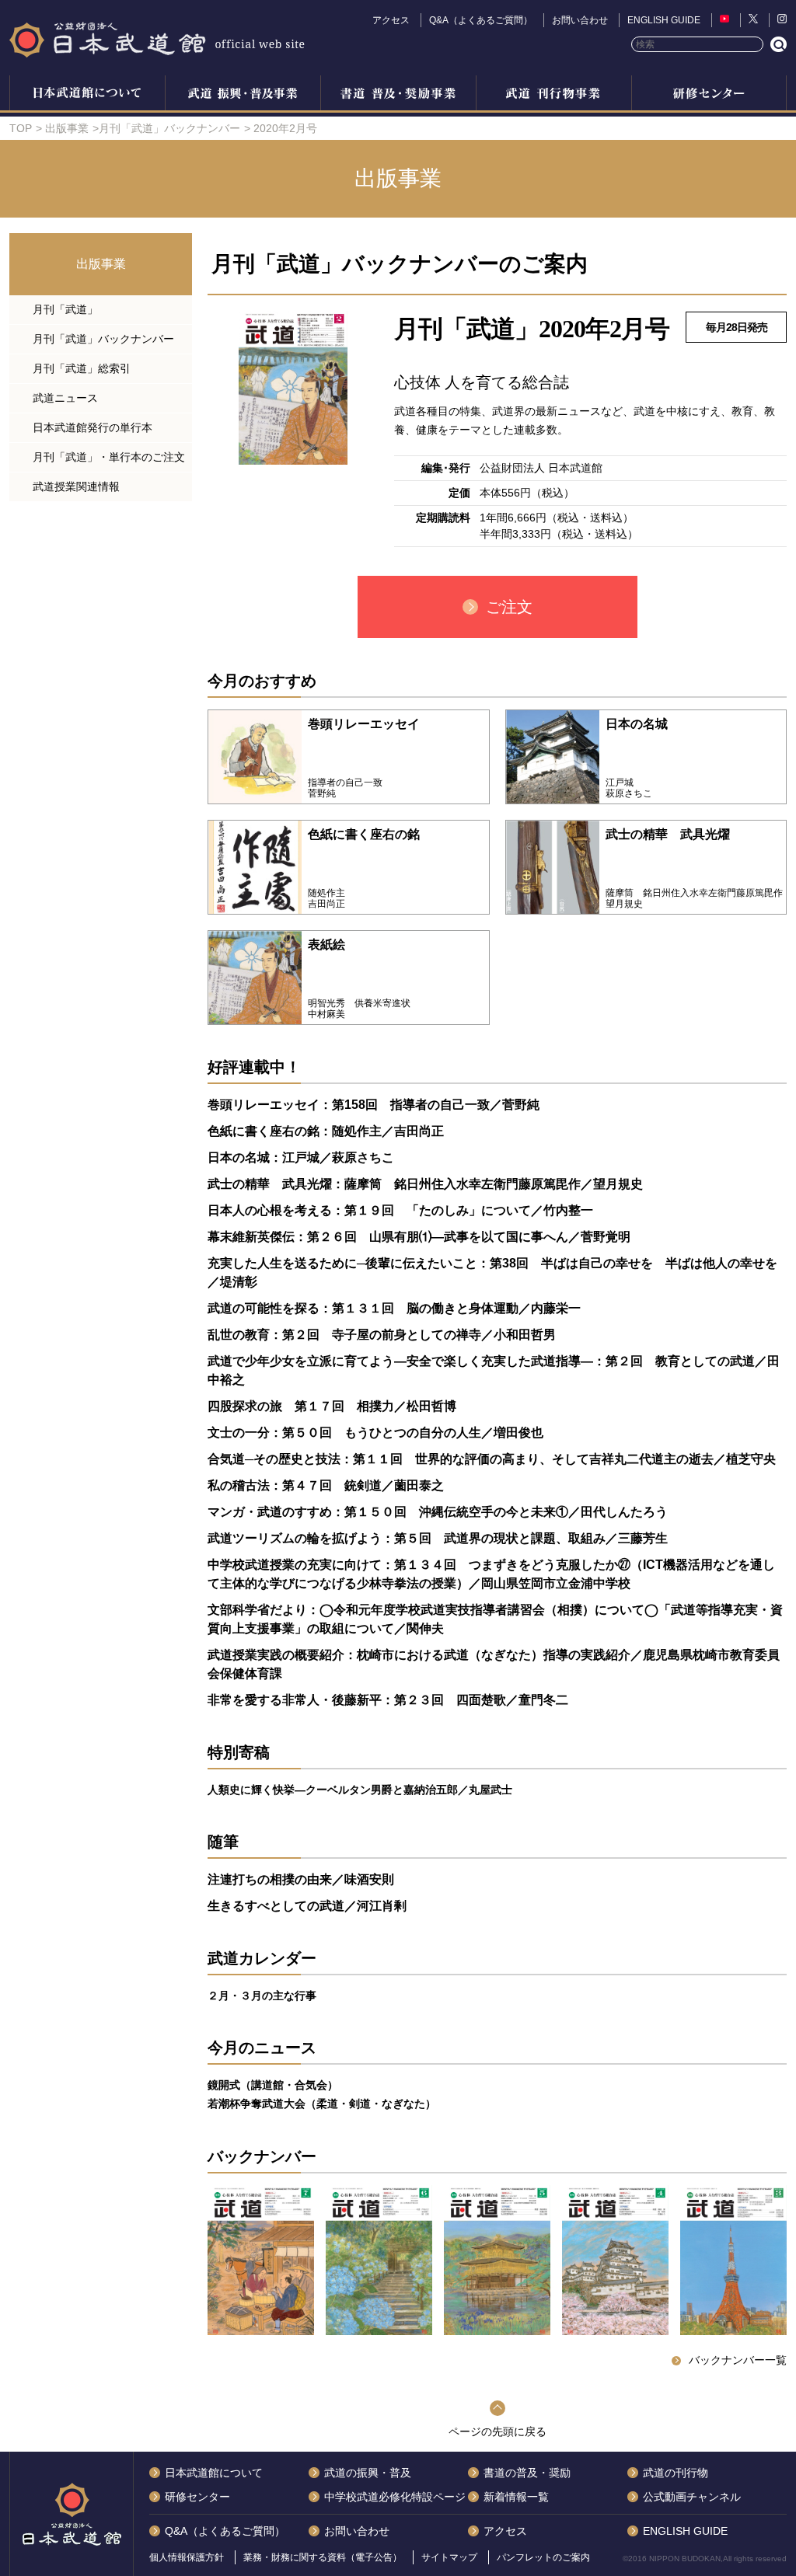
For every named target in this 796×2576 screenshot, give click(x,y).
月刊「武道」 (65, 309)
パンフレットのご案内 (543, 2557)
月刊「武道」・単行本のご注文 (109, 457)
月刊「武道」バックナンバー (169, 128)
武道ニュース (65, 398)
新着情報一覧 (516, 2497)
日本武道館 (157, 39)
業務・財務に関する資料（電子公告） (323, 2557)
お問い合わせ (580, 20)
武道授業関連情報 (76, 486)
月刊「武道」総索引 (82, 368)
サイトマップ (449, 2557)
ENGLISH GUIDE (664, 20)
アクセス (391, 20)
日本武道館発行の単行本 (93, 427)
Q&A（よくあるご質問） (481, 20)
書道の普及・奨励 (398, 95)
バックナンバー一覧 (738, 2360)
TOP (21, 128)
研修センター (709, 95)
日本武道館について (87, 95)
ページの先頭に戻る (497, 2431)
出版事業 (553, 95)
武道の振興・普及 (243, 95)
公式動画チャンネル (692, 2497)
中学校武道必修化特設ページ (395, 2497)
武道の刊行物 (676, 2473)
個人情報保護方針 (187, 2557)
